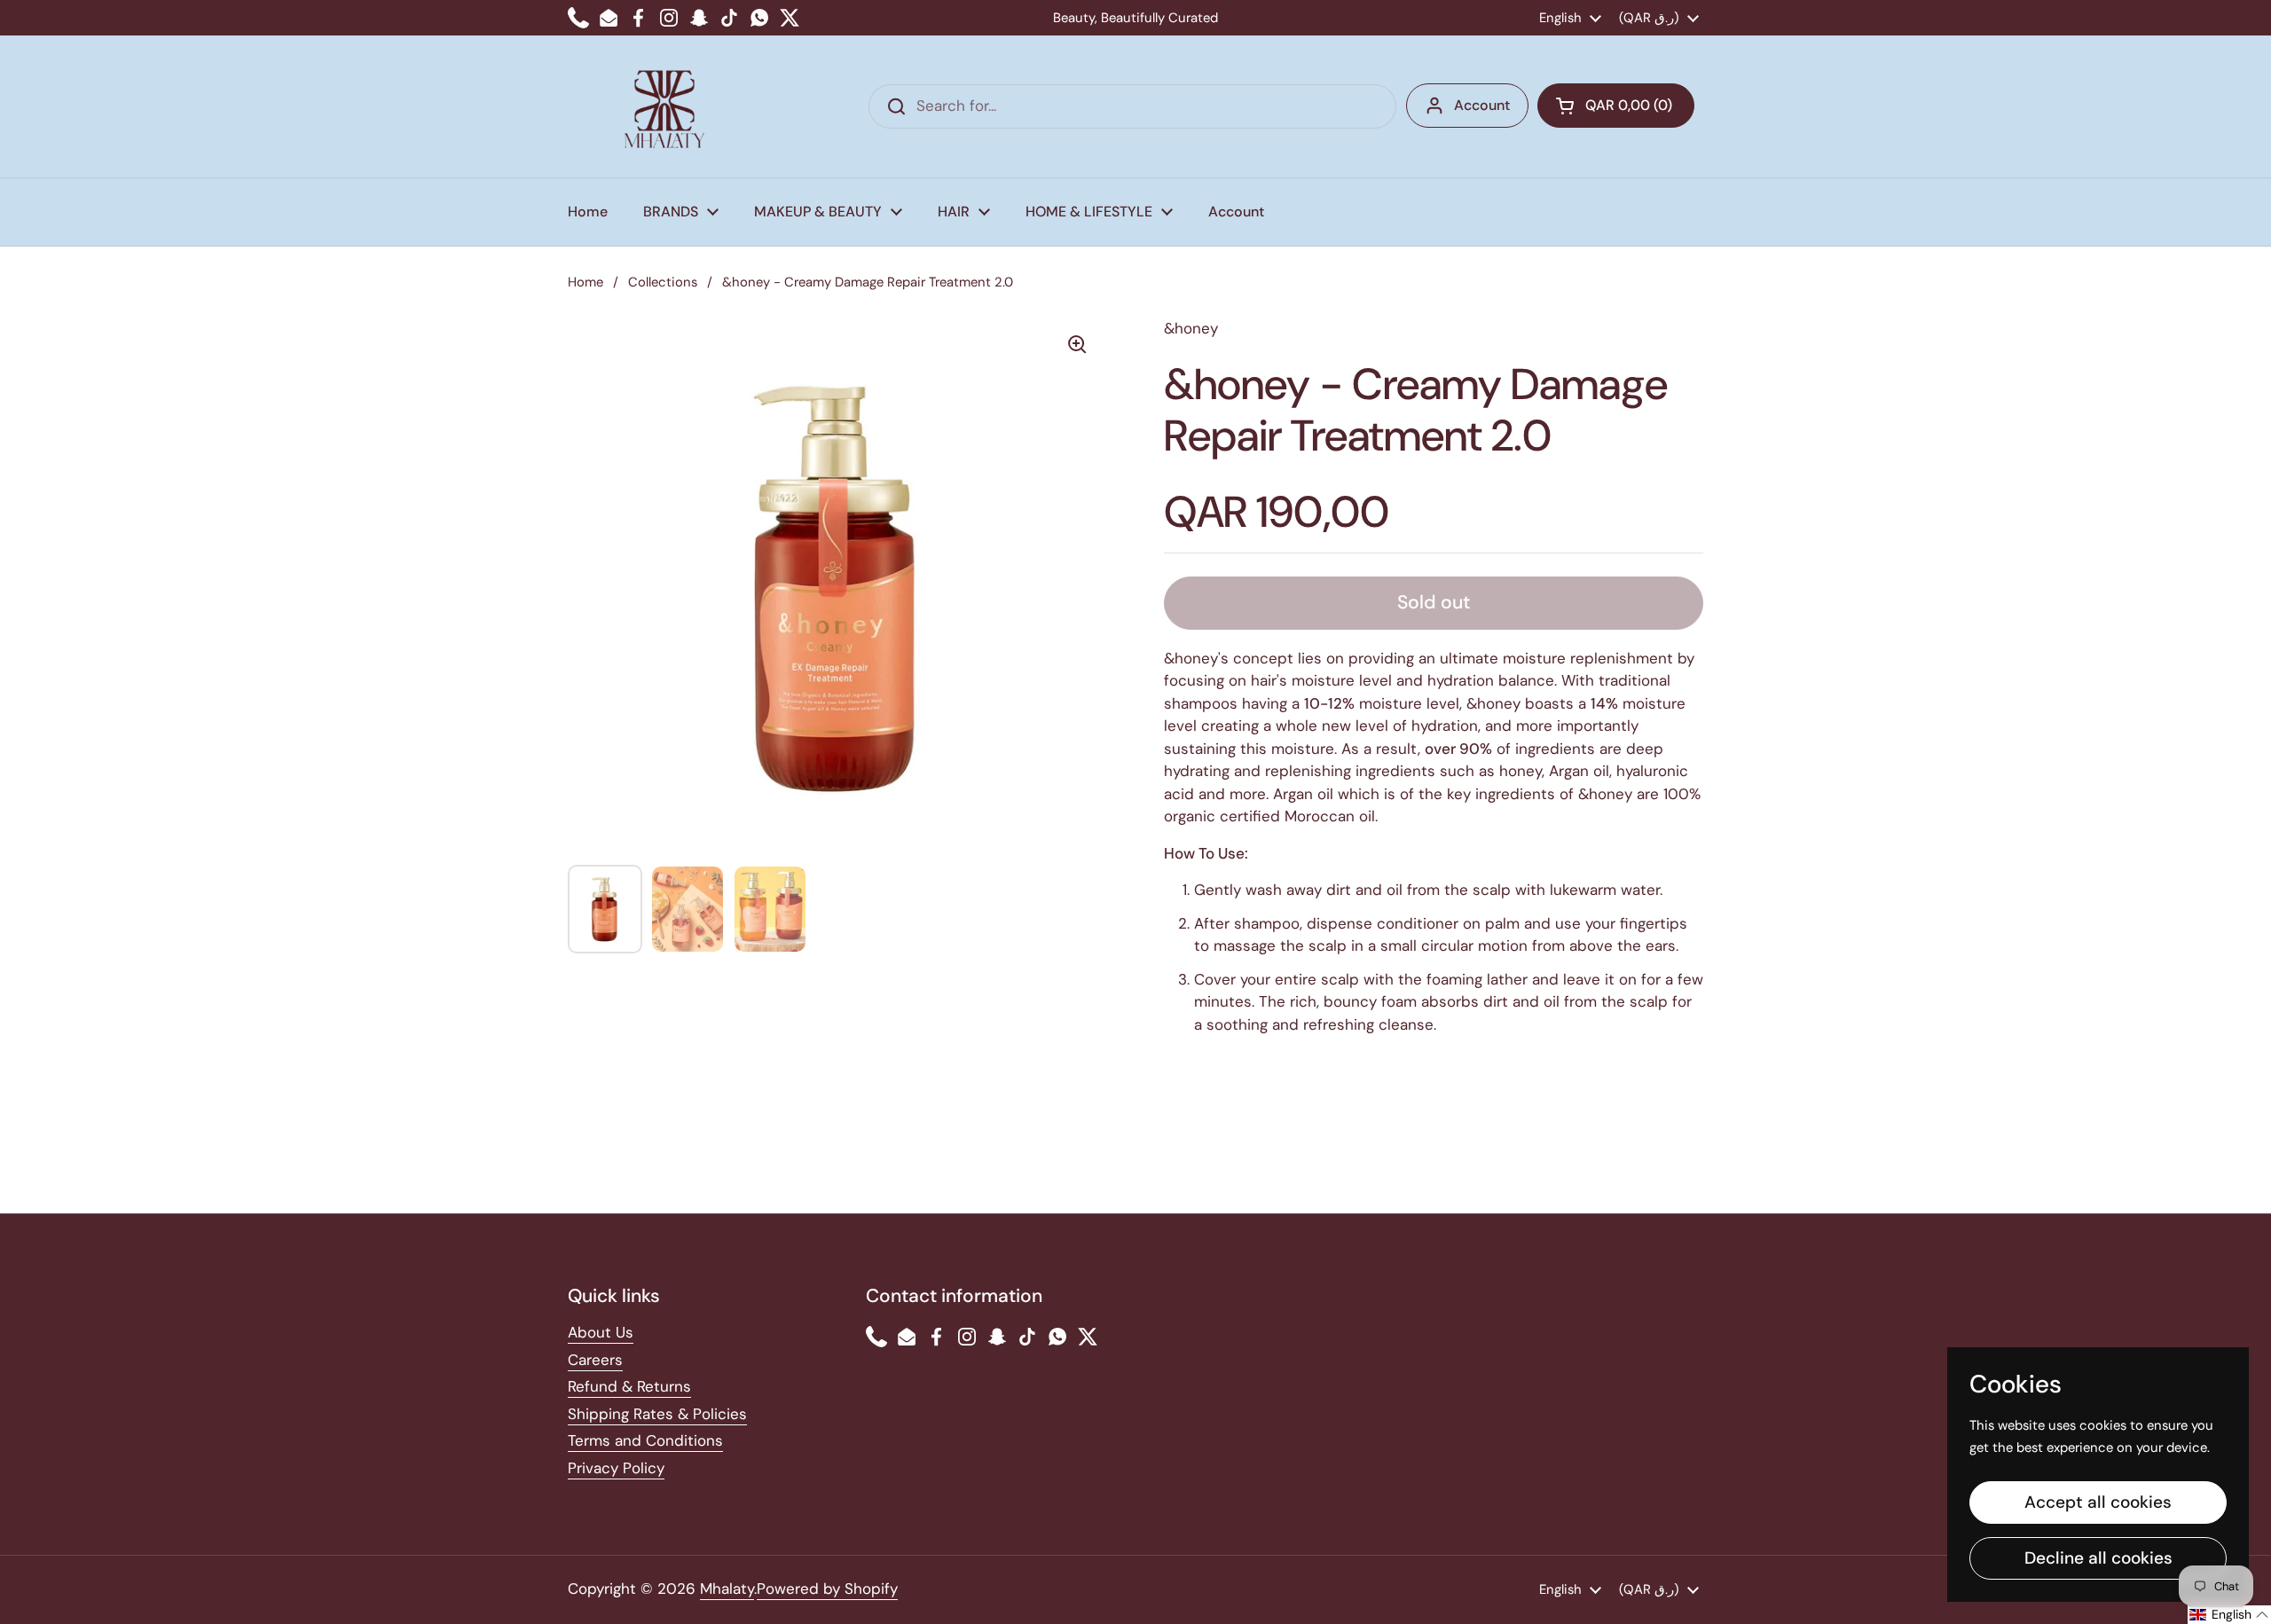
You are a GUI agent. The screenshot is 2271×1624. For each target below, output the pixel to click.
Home (585, 282)
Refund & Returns (629, 1386)
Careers (595, 1360)
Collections (663, 282)
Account (1482, 105)
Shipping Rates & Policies (657, 1414)
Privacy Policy (616, 1468)
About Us (601, 1332)
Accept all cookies (2098, 1502)
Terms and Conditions (645, 1440)
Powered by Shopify (827, 1589)
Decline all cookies (2098, 1558)
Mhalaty (727, 1589)
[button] (1616, 106)
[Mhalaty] (664, 106)
